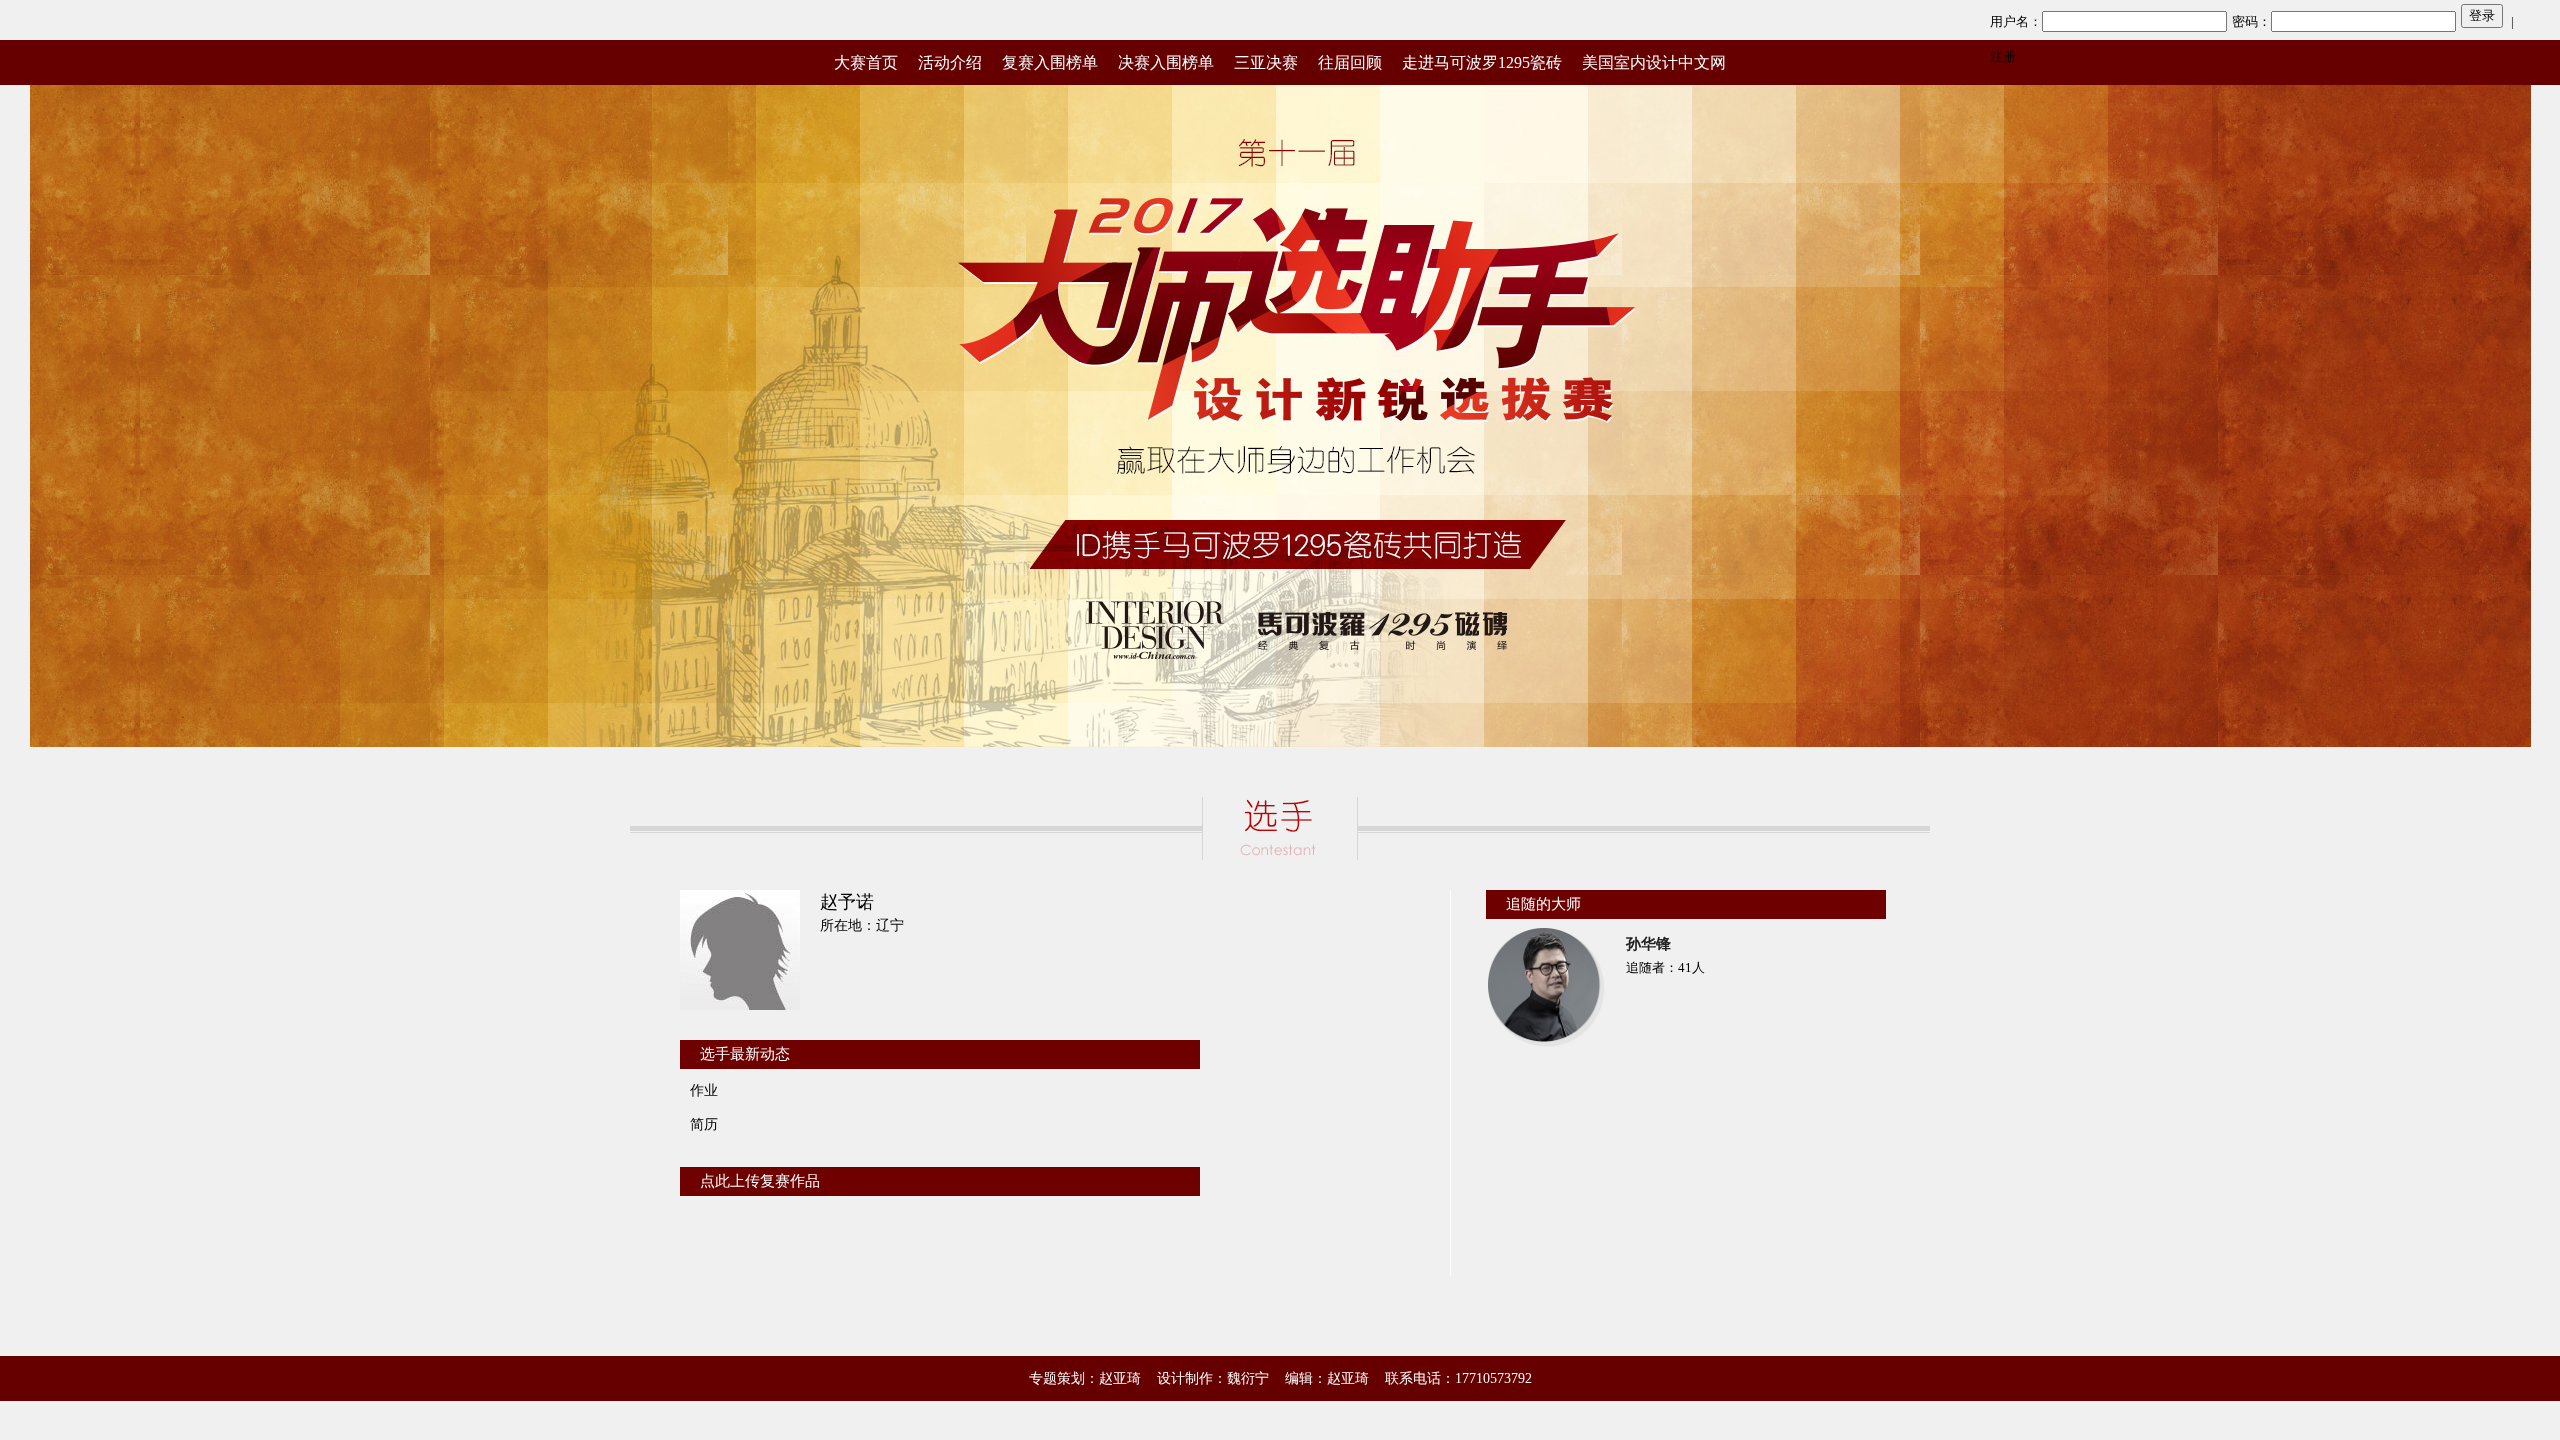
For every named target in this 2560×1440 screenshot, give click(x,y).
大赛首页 (866, 62)
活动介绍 (950, 62)
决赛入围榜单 (1166, 62)
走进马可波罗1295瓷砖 (1482, 62)
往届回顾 (1350, 62)
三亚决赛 (1266, 62)
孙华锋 (1648, 944)
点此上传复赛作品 (760, 1181)
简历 (704, 1124)
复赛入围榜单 (1050, 62)
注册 (2003, 56)
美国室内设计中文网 (1654, 62)
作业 (704, 1090)
